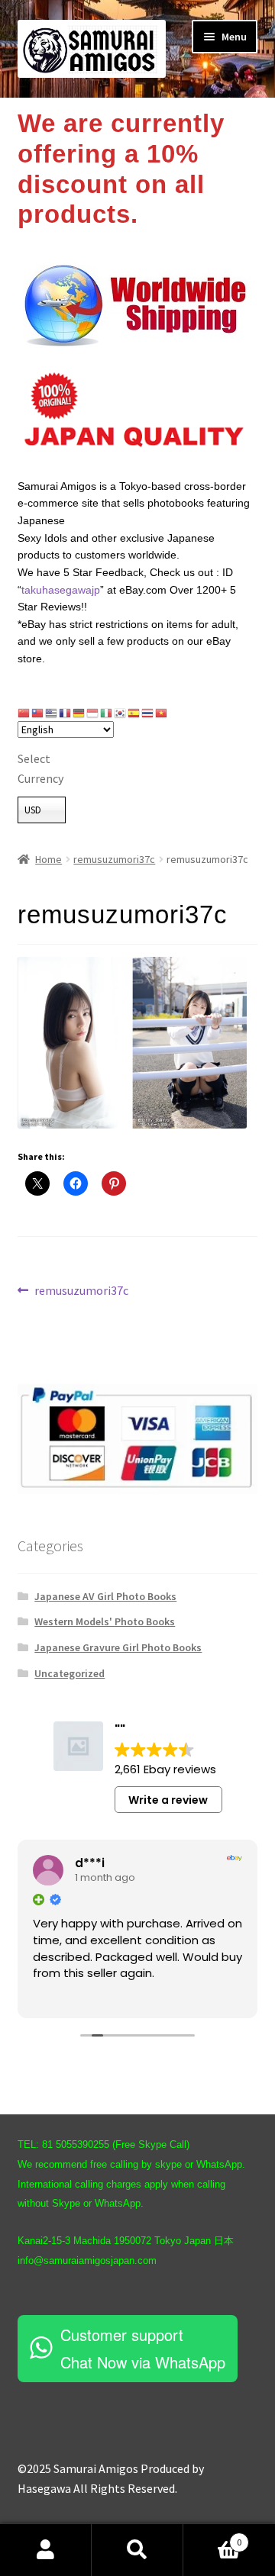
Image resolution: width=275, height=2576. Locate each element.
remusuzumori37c (114, 859)
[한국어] (121, 713)
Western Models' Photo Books (105, 1621)
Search (137, 2550)
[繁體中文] (38, 713)
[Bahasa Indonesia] (93, 713)
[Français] (66, 713)
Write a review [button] (168, 1800)
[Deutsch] (79, 713)
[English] (52, 713)
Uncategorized (70, 1673)
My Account (46, 2550)
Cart (212, 2537)
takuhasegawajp (61, 590)
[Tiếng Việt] (162, 713)
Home (49, 859)
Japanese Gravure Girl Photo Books (118, 1647)
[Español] (134, 713)
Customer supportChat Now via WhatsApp (143, 2348)
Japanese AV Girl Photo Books (105, 1596)
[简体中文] (24, 713)
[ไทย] (148, 713)
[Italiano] (107, 713)
